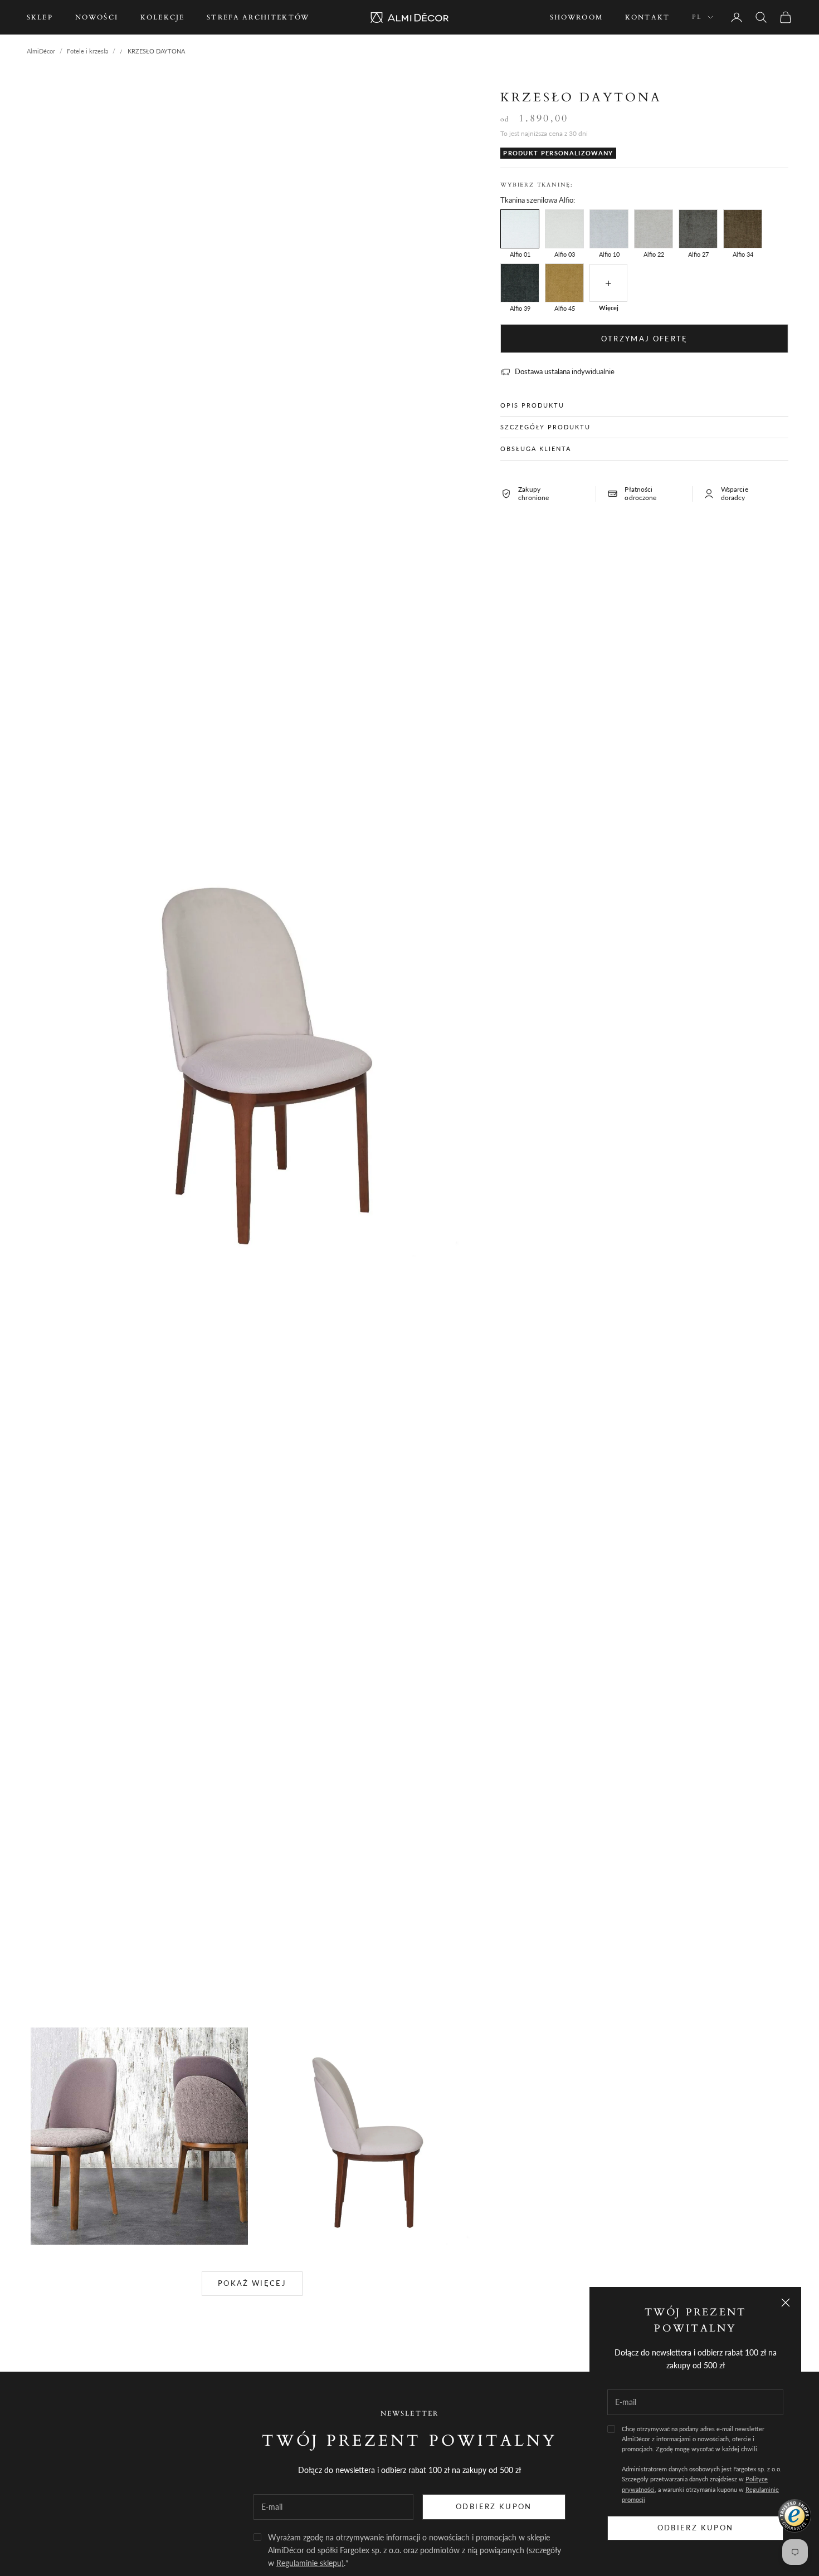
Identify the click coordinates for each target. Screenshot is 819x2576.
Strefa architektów (258, 17)
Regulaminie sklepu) (310, 2563)
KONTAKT (647, 17)
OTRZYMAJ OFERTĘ (645, 339)
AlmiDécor (41, 51)
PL (697, 17)
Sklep (40, 17)
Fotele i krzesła (87, 51)
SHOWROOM (576, 17)
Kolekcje (162, 17)
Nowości (97, 17)
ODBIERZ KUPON (494, 2506)
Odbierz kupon (695, 2528)
